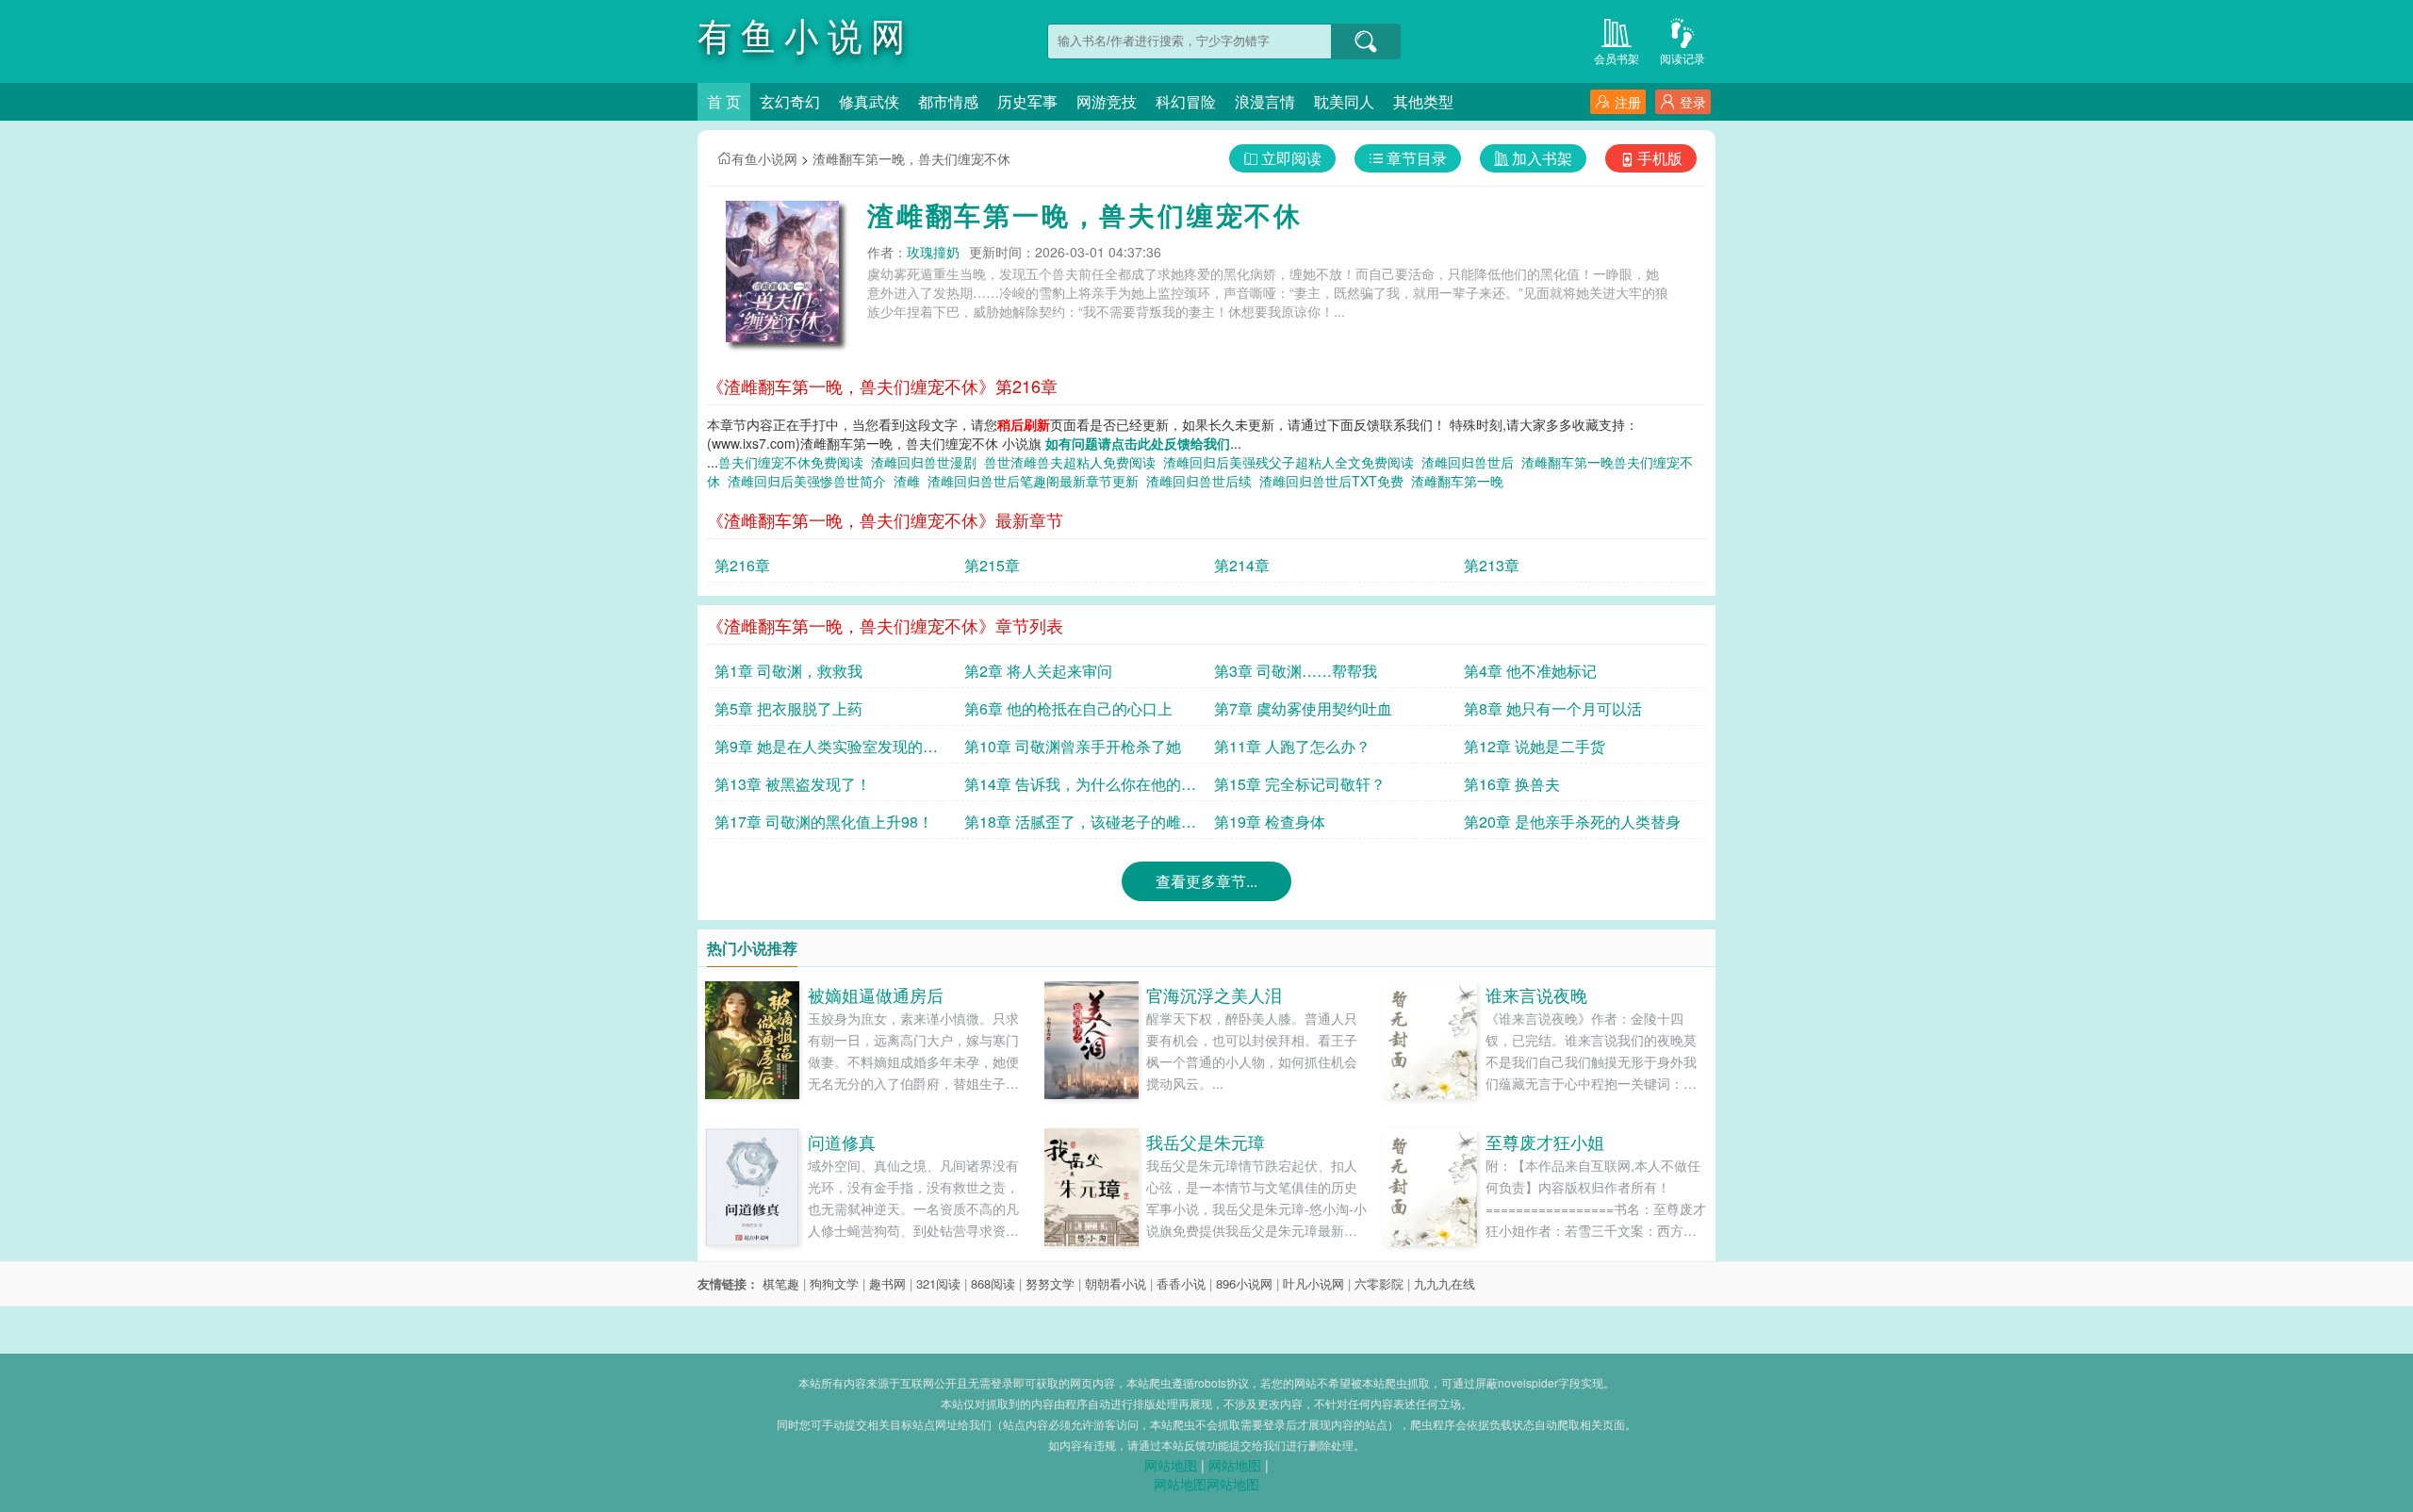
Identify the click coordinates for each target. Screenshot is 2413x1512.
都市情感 (948, 101)
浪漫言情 (1265, 101)
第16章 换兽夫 (1512, 784)
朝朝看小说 (1116, 1283)
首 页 (724, 101)
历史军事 (1027, 101)
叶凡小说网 (1313, 1283)
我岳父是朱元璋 (1206, 1142)
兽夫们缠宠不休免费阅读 (795, 462)
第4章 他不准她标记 (1530, 671)
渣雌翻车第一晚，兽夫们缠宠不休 (911, 158)
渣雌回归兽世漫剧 (927, 462)
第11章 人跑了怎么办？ (1292, 746)
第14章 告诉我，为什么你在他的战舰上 (1080, 787)
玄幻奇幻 (790, 101)
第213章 (1492, 565)
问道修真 (842, 1142)
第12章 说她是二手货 (1535, 746)
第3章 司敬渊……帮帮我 (1296, 671)
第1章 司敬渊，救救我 (788, 671)
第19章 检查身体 (1270, 822)
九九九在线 (1445, 1283)
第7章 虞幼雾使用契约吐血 (1303, 708)
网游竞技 (1107, 101)
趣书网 (887, 1283)
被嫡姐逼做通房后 (876, 994)
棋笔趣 (781, 1283)
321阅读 (938, 1283)
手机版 (1660, 158)
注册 (1628, 102)
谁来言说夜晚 (1536, 994)
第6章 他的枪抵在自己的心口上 (1068, 708)
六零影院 (1379, 1283)
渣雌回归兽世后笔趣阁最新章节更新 (1037, 481)
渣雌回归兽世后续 (1203, 481)
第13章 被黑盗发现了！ (793, 784)
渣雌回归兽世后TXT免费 (1335, 481)
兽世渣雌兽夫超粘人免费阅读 (1074, 462)
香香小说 (1181, 1283)
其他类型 (1423, 101)
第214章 (1242, 565)
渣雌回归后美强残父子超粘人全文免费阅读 (1292, 462)
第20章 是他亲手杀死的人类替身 (1572, 822)
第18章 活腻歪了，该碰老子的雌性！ (1073, 825)
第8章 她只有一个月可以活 (1553, 708)
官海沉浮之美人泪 (1214, 994)
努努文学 (1050, 1283)
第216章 (742, 565)
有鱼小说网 (764, 158)
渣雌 (911, 481)
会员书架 (1617, 58)
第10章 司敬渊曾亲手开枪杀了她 (1073, 746)
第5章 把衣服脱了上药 (788, 708)
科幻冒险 (1186, 101)
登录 (1693, 102)
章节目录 (1417, 158)
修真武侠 (869, 101)
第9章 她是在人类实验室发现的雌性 (826, 749)
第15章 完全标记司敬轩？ (1300, 784)
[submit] (1366, 41)
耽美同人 (1344, 101)
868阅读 (993, 1283)
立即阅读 (1291, 158)
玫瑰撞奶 (933, 252)
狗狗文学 (834, 1283)
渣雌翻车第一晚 (1461, 481)
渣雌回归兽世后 (1471, 462)
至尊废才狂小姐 (1545, 1142)
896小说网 (1244, 1283)
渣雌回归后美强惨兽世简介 (811, 481)
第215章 (992, 565)
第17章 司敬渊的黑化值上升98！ (824, 822)
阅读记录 (1683, 58)
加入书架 (1542, 158)
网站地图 (1171, 1465)
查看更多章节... (1206, 881)
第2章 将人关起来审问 (1038, 671)
